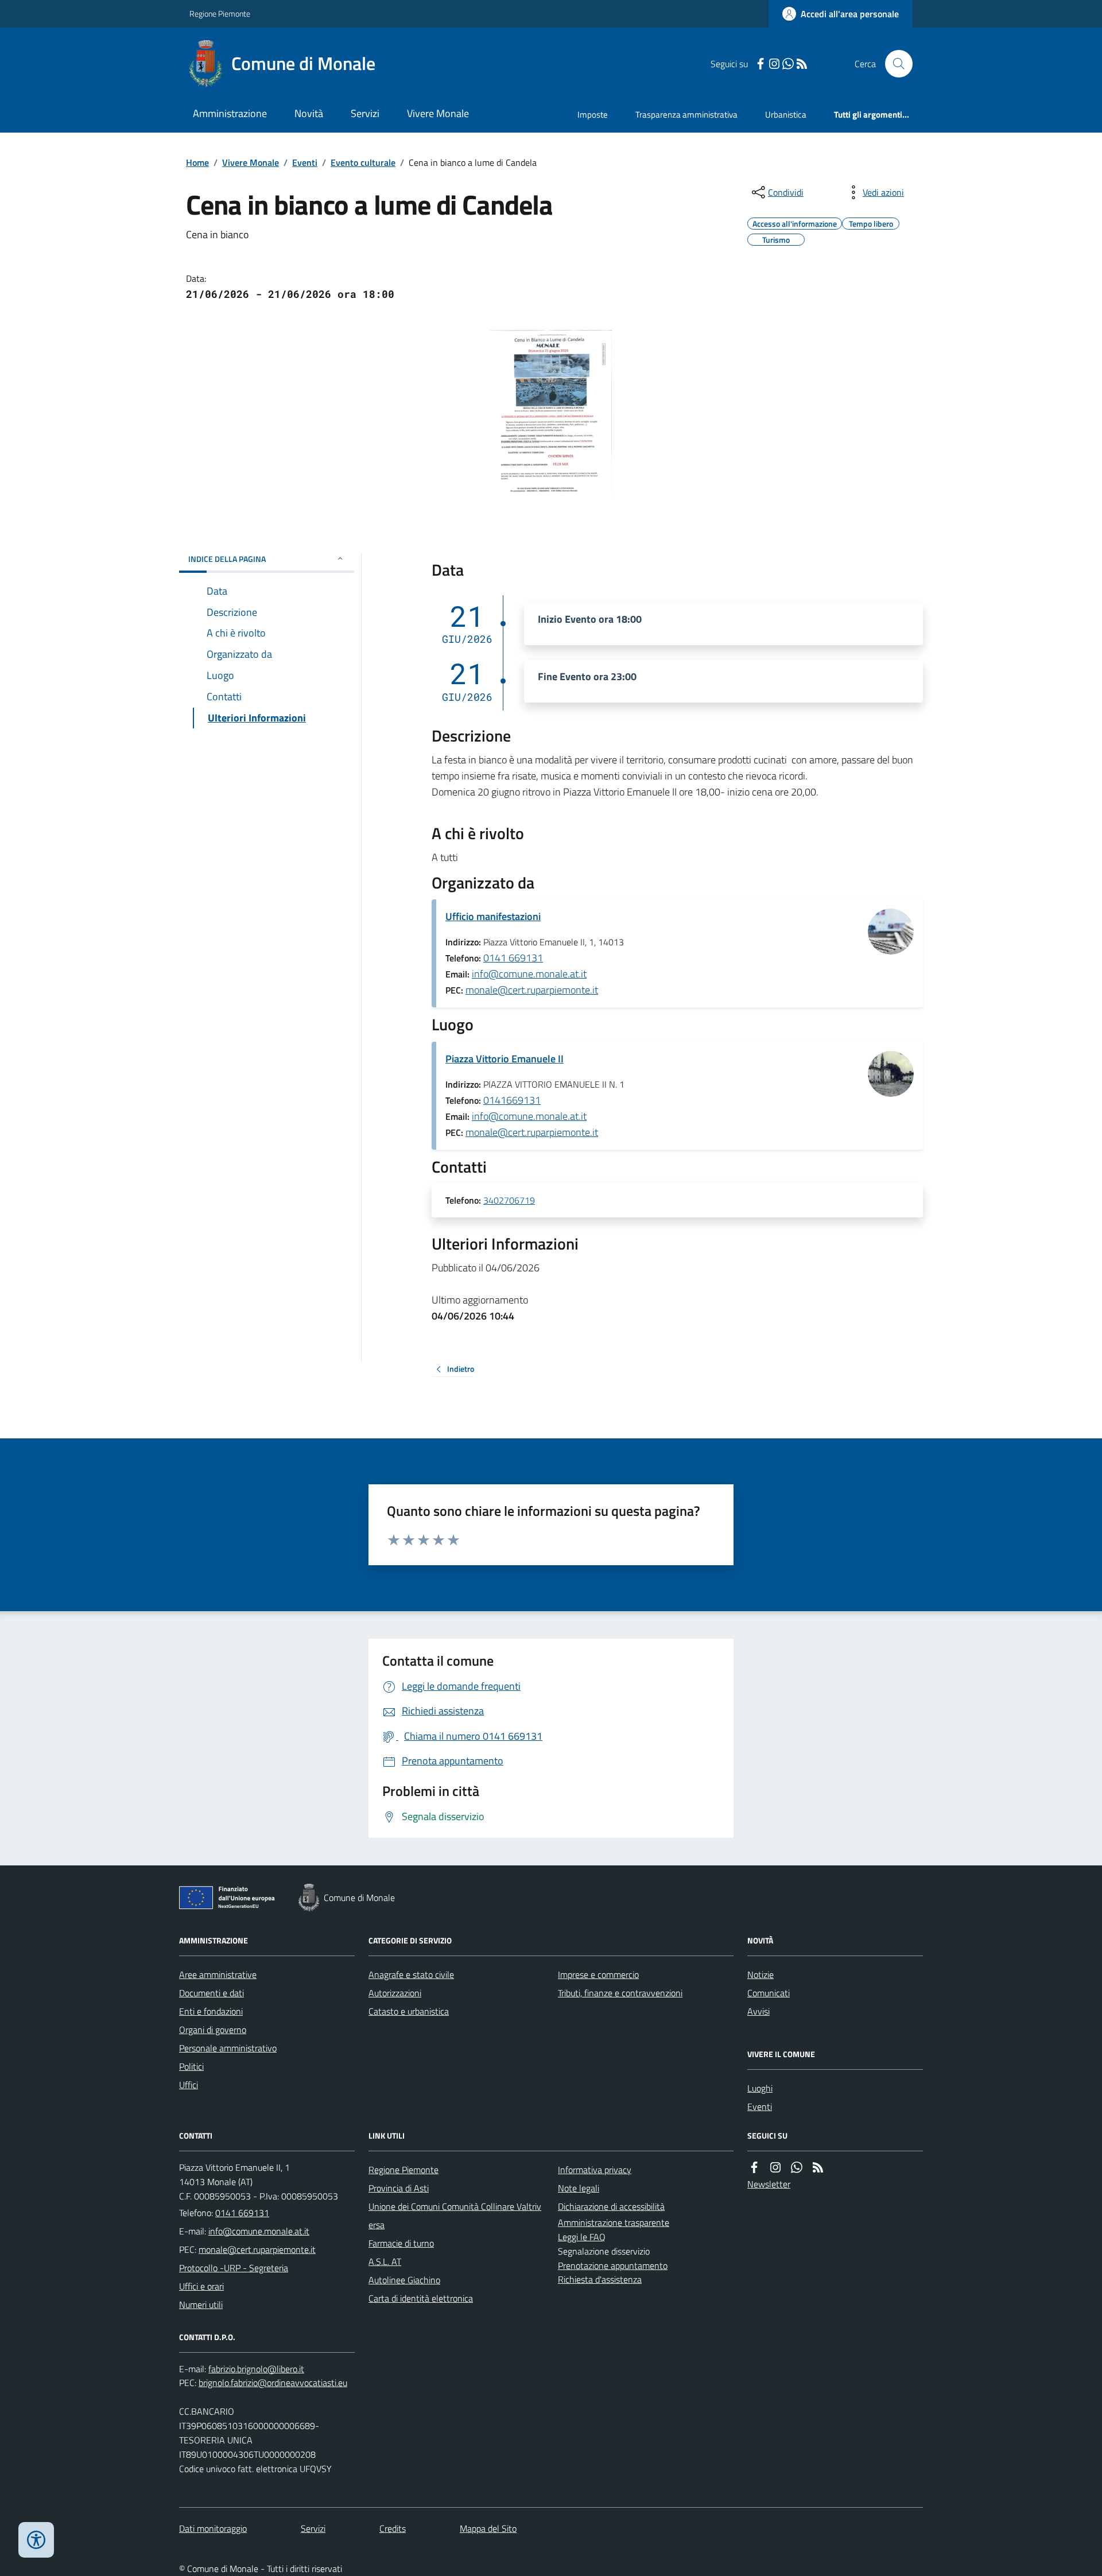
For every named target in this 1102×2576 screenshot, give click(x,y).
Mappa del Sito (488, 2528)
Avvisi (758, 2011)
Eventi (305, 162)
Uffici (189, 2085)
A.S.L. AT (385, 2261)
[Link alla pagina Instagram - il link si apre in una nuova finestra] (774, 64)
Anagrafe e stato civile (411, 1974)
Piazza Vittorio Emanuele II (505, 1059)
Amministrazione (230, 113)
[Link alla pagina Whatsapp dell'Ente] (797, 2168)
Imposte (593, 115)
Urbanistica (786, 115)
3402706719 (509, 1201)
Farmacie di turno (401, 2243)
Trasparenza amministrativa (686, 115)
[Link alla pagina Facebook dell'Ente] (754, 2168)
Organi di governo (213, 2030)
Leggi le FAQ (582, 2237)
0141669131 (512, 1100)
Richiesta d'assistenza (600, 2279)
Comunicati (769, 1993)
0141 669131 (513, 958)
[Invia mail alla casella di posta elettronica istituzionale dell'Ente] (259, 2231)
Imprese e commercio (598, 1974)
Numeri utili (201, 2305)
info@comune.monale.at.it (529, 974)
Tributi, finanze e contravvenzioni (620, 1993)
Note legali (579, 2188)
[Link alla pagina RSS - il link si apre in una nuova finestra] (802, 64)
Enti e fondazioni (211, 2011)
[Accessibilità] (36, 2540)
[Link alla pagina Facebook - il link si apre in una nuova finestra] (760, 64)
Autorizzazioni (395, 1993)
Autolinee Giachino (404, 2280)
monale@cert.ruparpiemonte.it (532, 990)
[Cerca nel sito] (894, 64)
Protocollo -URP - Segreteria (234, 2268)
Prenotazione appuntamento (613, 2265)
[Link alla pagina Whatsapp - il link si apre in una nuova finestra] (788, 64)
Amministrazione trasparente (614, 2222)
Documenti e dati (212, 1993)
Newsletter (769, 2184)
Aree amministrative (218, 1974)
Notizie (760, 1974)
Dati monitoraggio (213, 2528)
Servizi (365, 113)
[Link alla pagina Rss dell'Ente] (818, 2168)
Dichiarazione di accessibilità (611, 2206)
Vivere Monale (438, 113)
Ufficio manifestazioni (493, 916)
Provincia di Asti (399, 2188)
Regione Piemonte (220, 13)
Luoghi (760, 2088)
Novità (309, 113)
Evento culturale (363, 162)
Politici (191, 2066)
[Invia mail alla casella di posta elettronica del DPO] (256, 2369)
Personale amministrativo (228, 2048)
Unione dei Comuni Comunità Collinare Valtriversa (455, 2216)
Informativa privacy (595, 2170)
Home (197, 162)
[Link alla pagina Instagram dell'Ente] (775, 2168)
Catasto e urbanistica (409, 2011)
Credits (393, 2528)
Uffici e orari (201, 2286)
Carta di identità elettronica (421, 2298)
